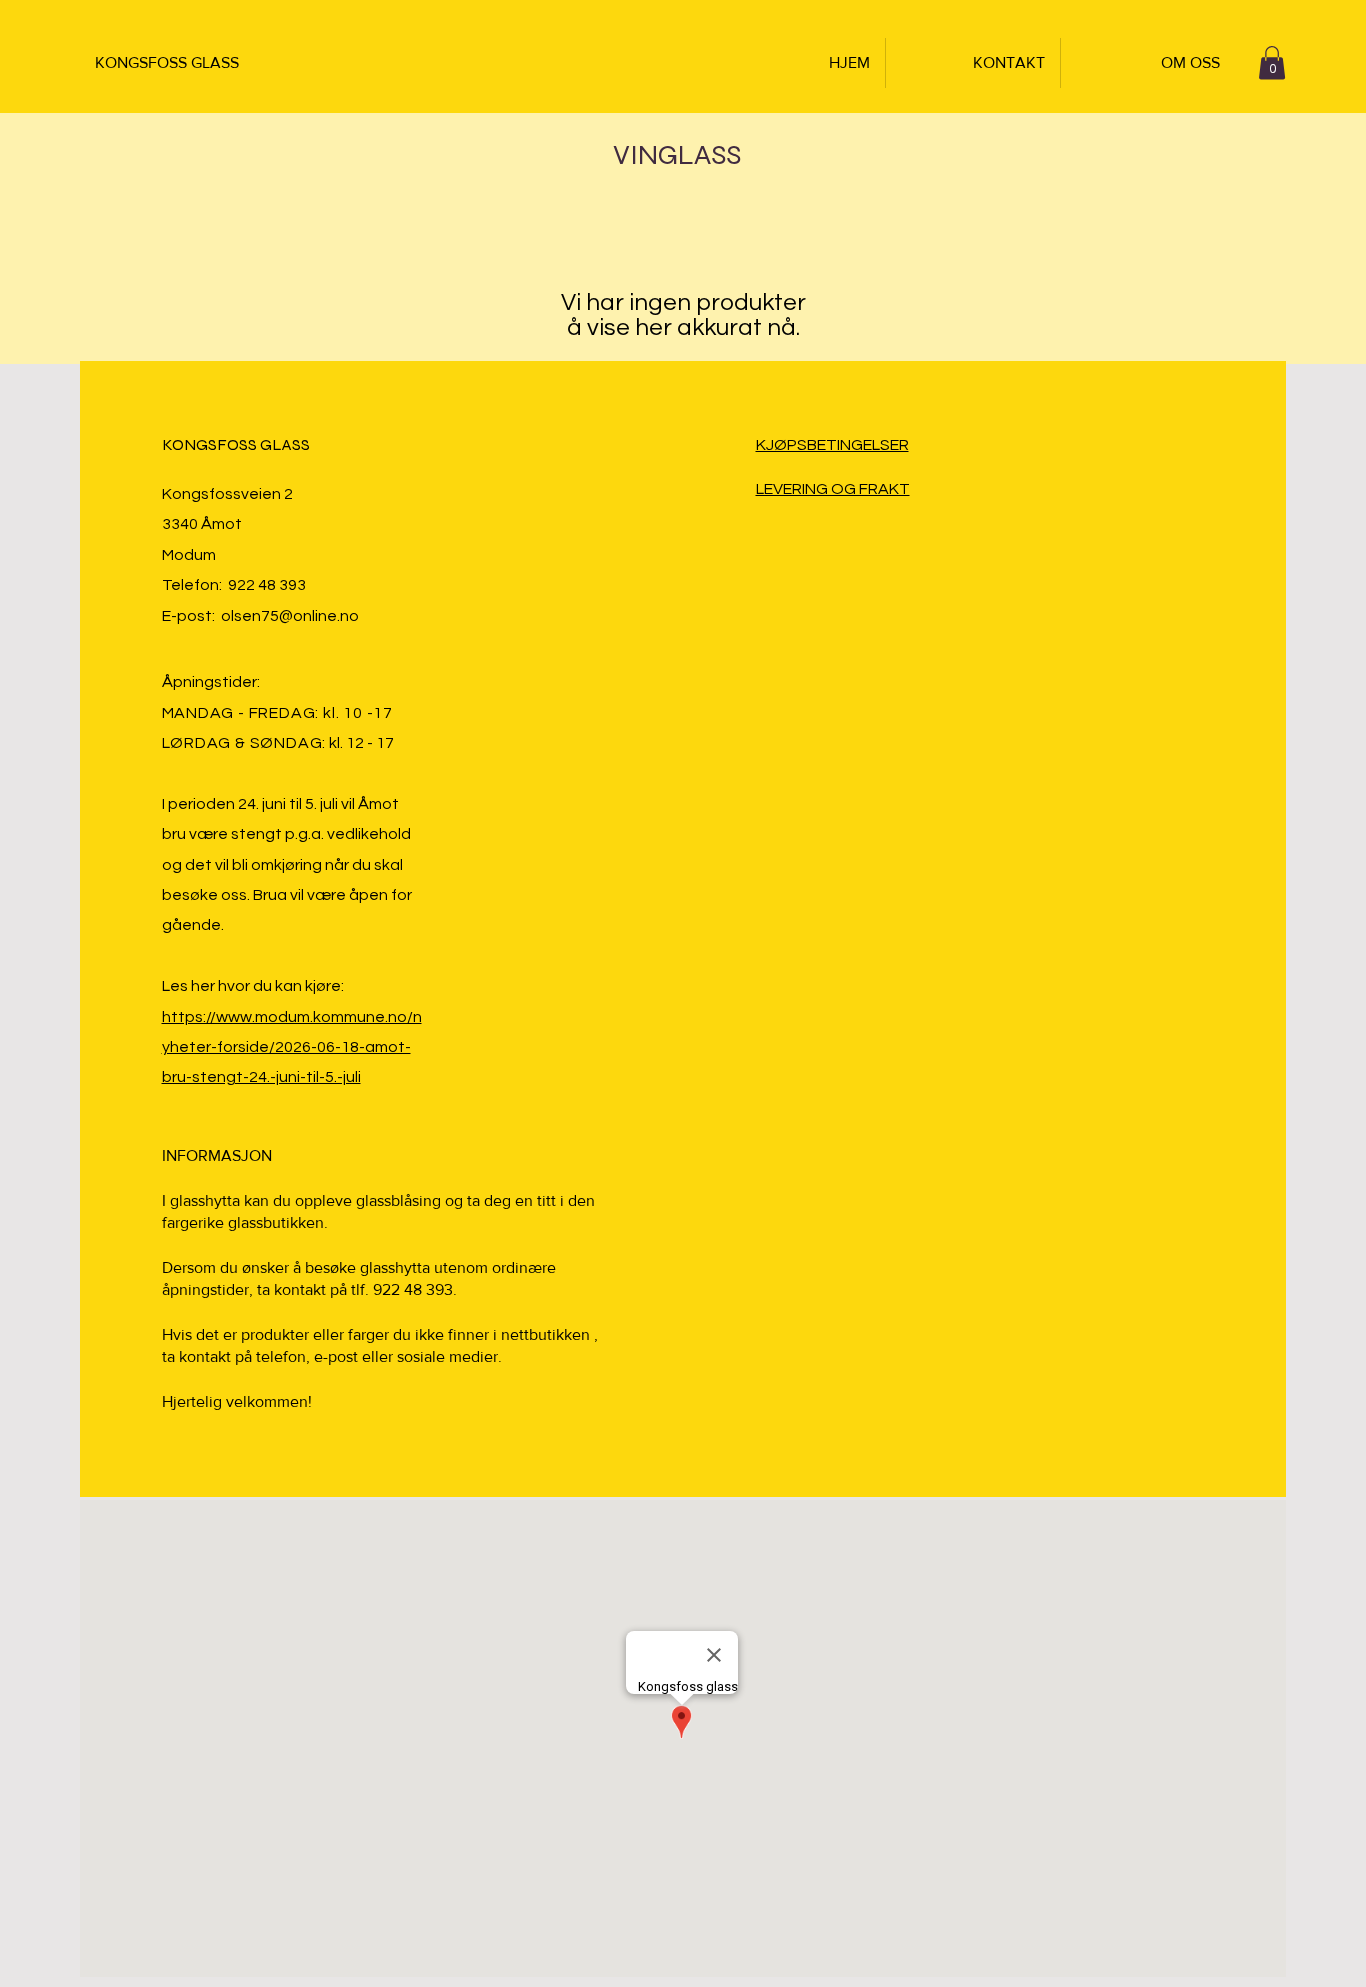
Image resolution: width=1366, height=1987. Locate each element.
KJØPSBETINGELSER (832, 445)
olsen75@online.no (290, 616)
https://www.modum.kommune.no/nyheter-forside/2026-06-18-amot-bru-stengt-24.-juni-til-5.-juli (292, 1047)
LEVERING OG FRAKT (833, 489)
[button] (1272, 62)
